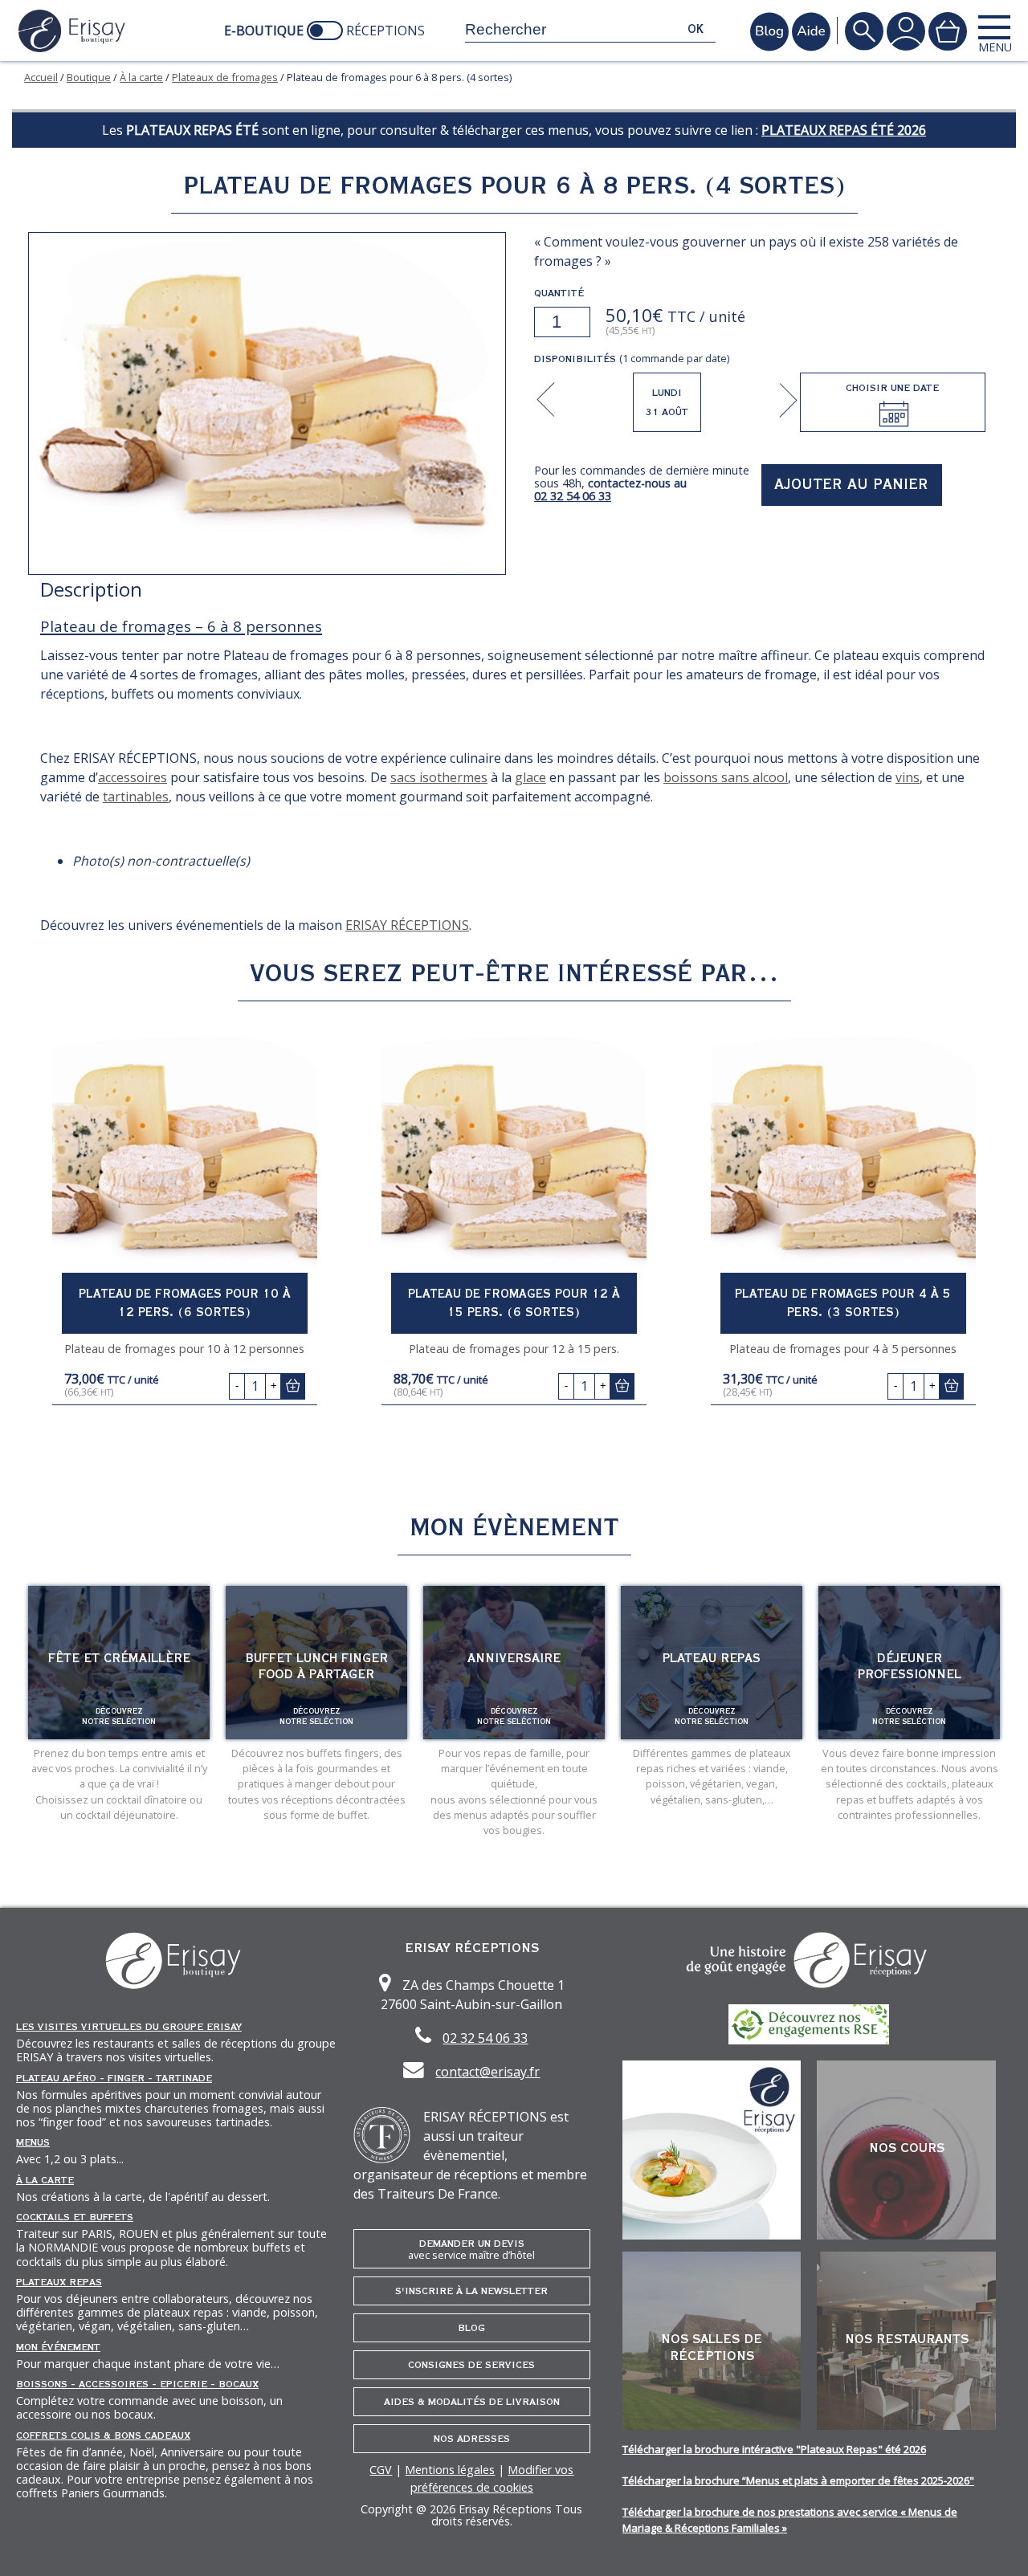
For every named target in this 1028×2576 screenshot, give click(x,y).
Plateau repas (712, 1658)
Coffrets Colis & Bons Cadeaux (103, 2435)
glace (530, 777)
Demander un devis (471, 2250)
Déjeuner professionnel (910, 1666)
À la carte (141, 77)
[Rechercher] (864, 31)
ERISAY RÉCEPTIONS (407, 925)
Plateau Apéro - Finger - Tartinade (114, 2078)
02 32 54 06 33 (573, 496)
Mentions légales (450, 2470)
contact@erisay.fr (487, 2072)
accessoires (133, 777)
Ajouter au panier (851, 485)
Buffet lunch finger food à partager (316, 1666)
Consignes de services (471, 2365)
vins (908, 777)
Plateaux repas (59, 2282)
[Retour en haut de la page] (996, 2544)
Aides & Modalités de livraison (472, 2402)
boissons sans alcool (726, 777)
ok (696, 29)
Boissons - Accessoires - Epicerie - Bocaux (137, 2384)
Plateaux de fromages (225, 77)
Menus (33, 2142)
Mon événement (58, 2347)
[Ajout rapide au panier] (292, 1386)
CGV (381, 2470)
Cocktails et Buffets (75, 2217)
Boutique (89, 77)
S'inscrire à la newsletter (471, 2291)
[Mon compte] (906, 31)
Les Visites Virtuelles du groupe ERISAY (129, 2027)
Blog (471, 2328)
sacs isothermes (439, 777)
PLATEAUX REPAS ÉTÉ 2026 (844, 130)
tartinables (136, 797)
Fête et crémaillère (119, 1658)
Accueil (41, 77)
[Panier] (948, 31)
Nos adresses (472, 2439)
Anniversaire (514, 1658)
